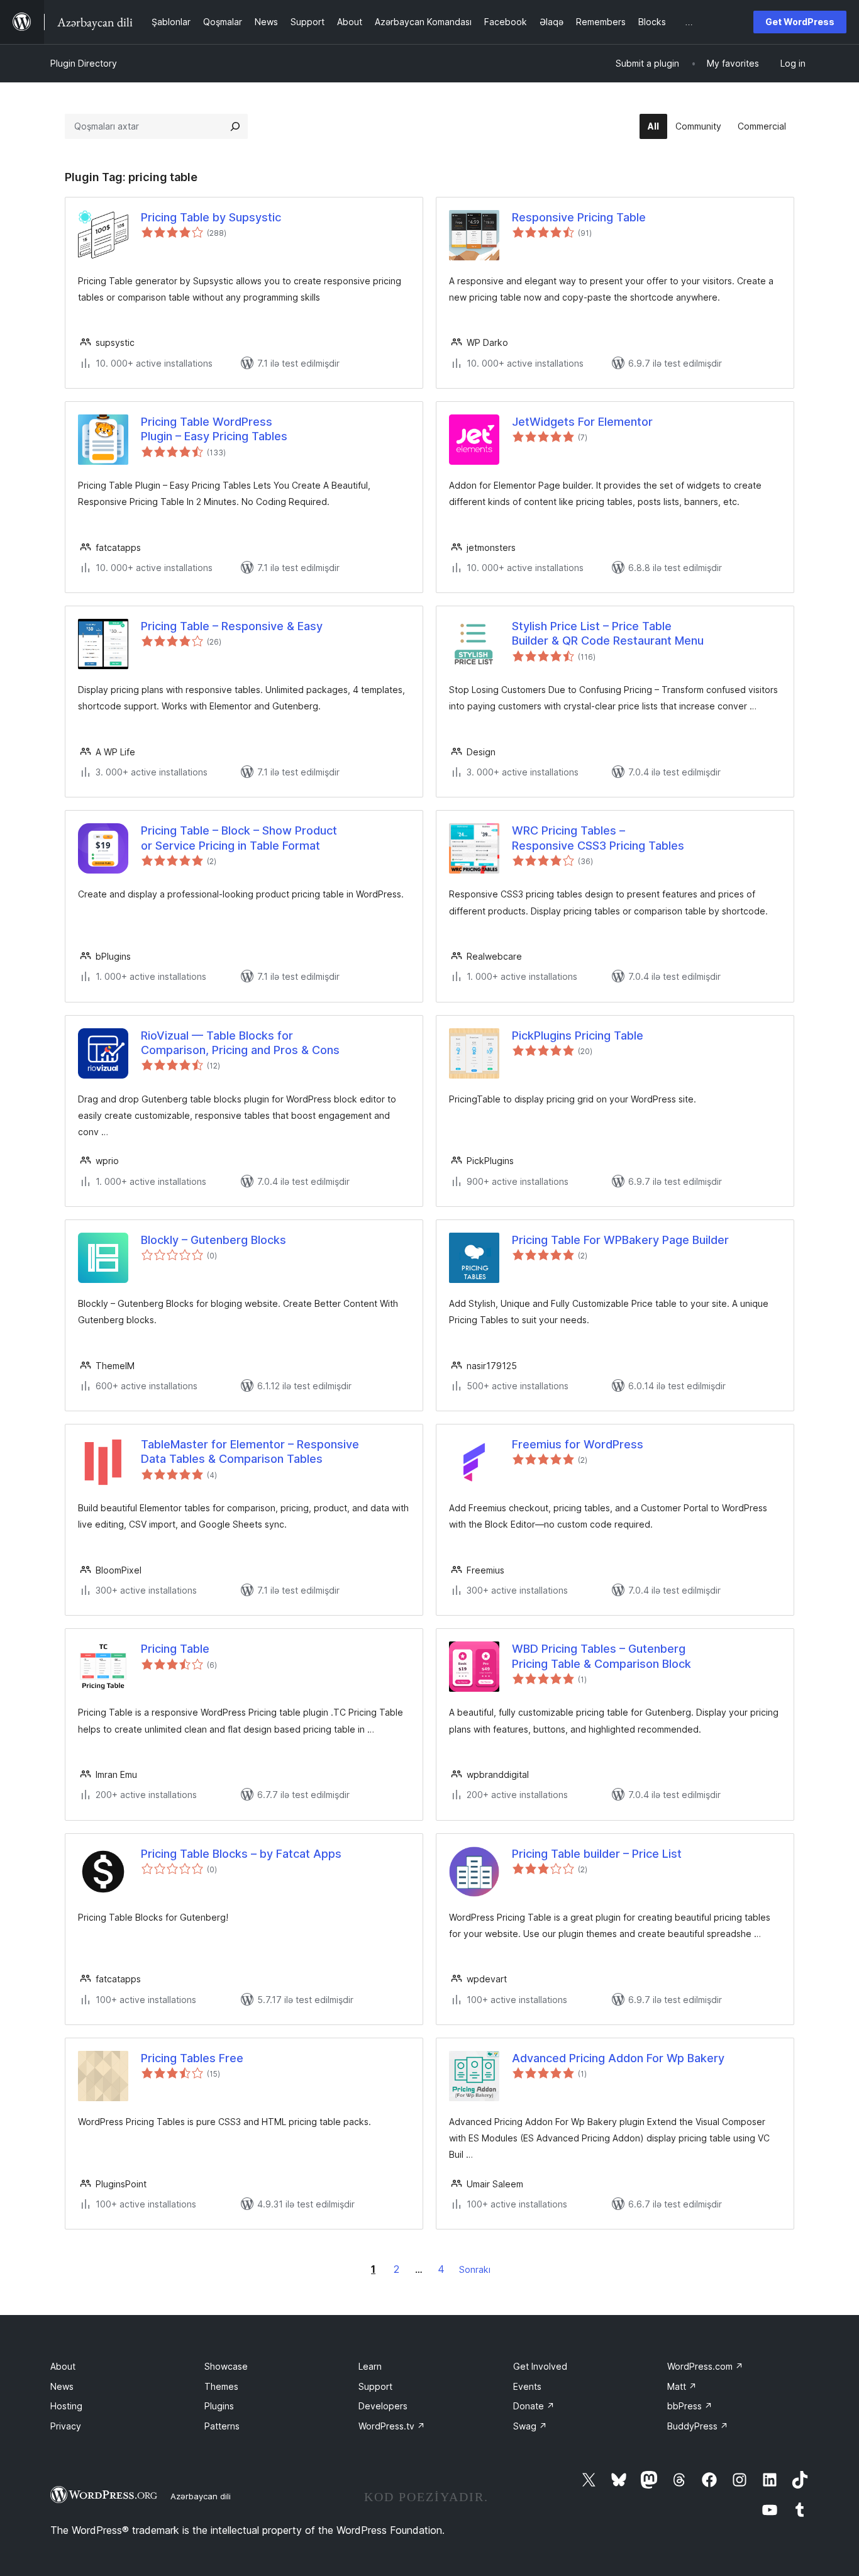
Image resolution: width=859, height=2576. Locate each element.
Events (527, 2386)
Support (375, 2386)
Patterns (222, 2426)
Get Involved (540, 2366)
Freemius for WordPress (578, 1444)
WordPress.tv (392, 2426)
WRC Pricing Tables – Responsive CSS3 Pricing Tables (598, 838)
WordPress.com (705, 2366)
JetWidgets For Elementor (582, 422)
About (63, 2366)
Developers (383, 2406)
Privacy (66, 2426)
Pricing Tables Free (192, 2058)
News (62, 2386)
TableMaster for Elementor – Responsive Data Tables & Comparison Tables (250, 1452)
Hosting (66, 2406)
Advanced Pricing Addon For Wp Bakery (618, 2058)
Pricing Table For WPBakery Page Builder (620, 1240)
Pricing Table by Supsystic (211, 217)
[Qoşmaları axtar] (235, 126)
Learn (370, 2366)
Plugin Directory (84, 63)
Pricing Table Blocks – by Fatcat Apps (241, 1854)
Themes (221, 2386)
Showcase (226, 2366)
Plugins (219, 2406)
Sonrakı (475, 2269)
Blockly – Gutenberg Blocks (213, 1240)
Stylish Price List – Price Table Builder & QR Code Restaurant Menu (608, 633)
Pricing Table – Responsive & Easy (232, 626)
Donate (534, 2406)
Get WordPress (800, 22)
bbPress (690, 2406)
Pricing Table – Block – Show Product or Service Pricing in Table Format (239, 838)
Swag (530, 2426)
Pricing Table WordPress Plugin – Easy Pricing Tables (214, 429)
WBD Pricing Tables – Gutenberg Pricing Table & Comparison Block (601, 1656)
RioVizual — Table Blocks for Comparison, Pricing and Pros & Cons (240, 1043)
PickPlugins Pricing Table (578, 1035)
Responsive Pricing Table (579, 217)
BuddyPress (698, 2426)
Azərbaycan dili (201, 2496)
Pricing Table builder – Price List (597, 1854)
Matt (682, 2386)
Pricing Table (175, 1649)
